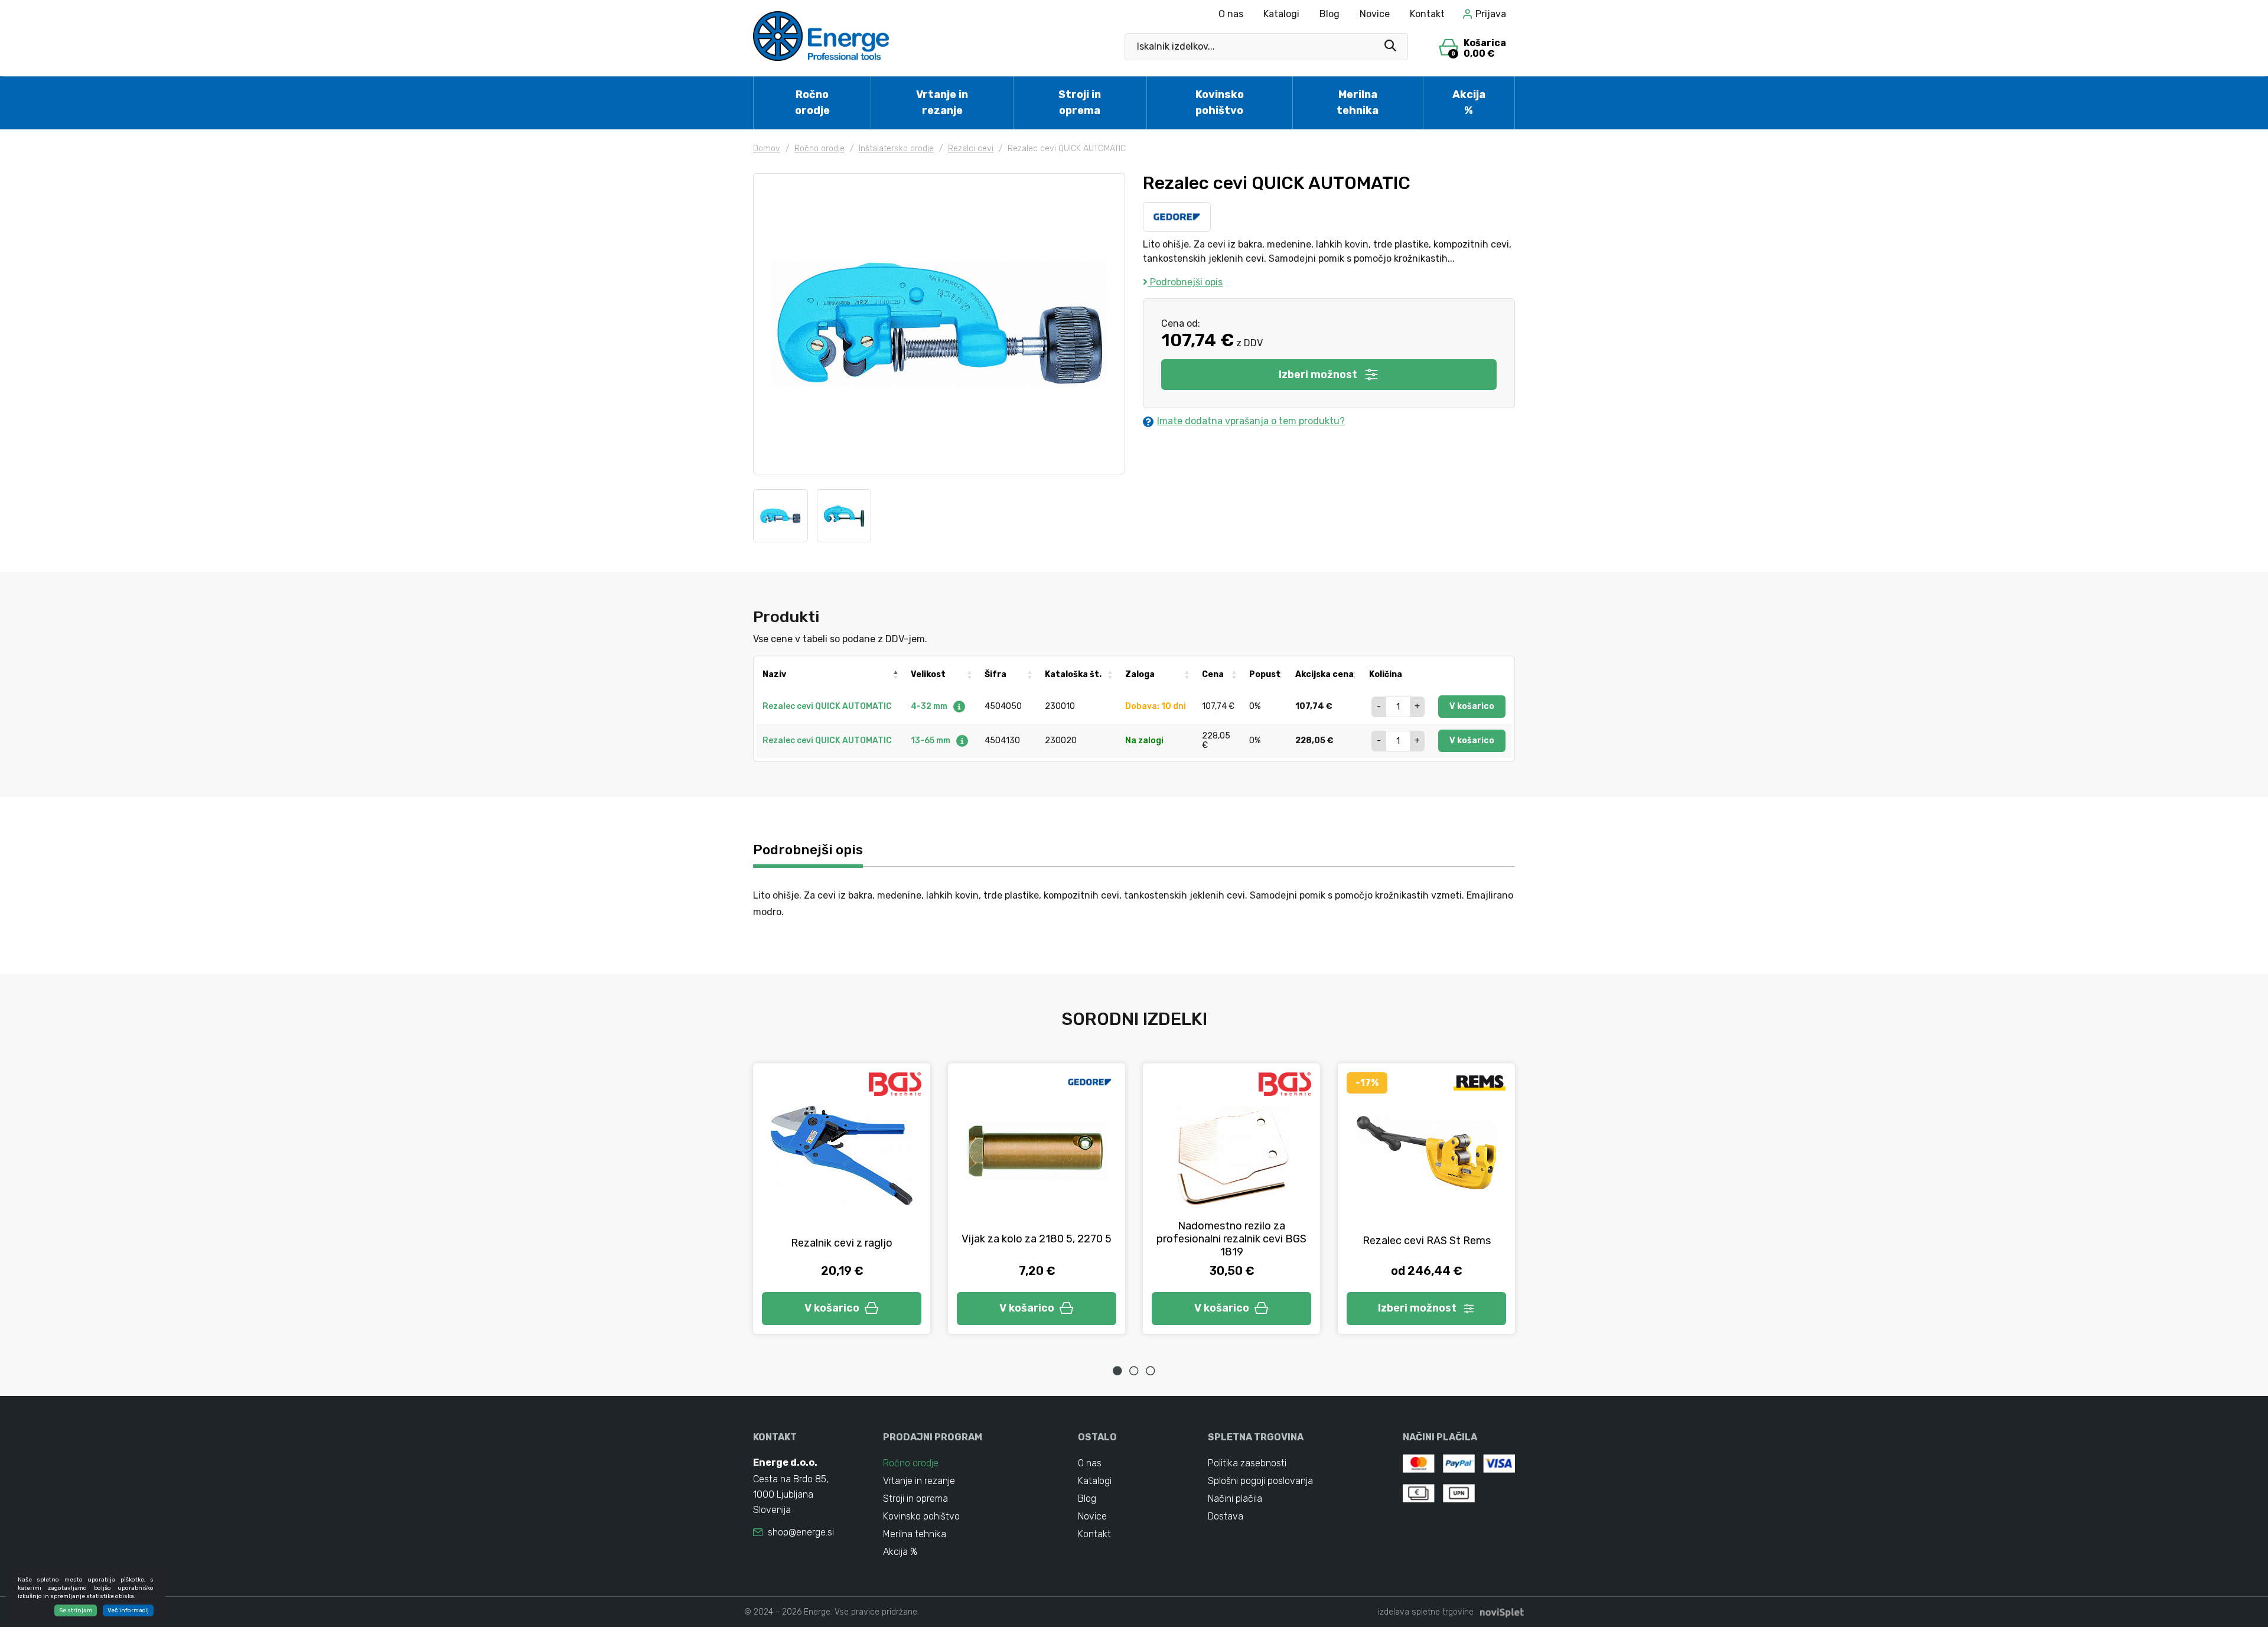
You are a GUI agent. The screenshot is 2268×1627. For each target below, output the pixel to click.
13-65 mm (931, 741)
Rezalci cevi (971, 149)
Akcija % (1469, 102)
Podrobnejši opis (1185, 282)
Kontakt (1427, 14)
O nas (1231, 14)
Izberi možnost (1318, 375)
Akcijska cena (1324, 674)
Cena (1213, 674)
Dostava (1226, 1516)
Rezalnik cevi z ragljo (842, 1243)
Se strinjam (76, 1610)
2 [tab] (1134, 1371)
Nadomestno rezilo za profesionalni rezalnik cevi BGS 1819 (1231, 1239)
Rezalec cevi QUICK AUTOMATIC (827, 706)
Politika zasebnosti (1247, 1463)
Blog (1329, 14)
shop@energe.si (801, 1532)
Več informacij (128, 1610)
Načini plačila (1235, 1499)
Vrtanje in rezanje (942, 102)
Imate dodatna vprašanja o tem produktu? (1251, 421)
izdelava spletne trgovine (1426, 1612)
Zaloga (1140, 674)
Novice (1375, 14)
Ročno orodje (812, 102)
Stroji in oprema (1080, 102)
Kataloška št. (1073, 674)
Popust (1265, 674)
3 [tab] (1151, 1371)
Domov (767, 149)
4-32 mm (930, 706)
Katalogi (1281, 14)
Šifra (995, 674)
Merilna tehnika (1358, 102)
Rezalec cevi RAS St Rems (1427, 1241)
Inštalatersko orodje (896, 149)
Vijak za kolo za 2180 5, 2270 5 (1037, 1239)
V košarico (1472, 706)
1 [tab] (1117, 1371)
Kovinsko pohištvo (1220, 102)
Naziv (774, 674)
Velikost (928, 674)
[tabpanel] (842, 1198)
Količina (1386, 674)
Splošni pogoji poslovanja (1260, 1481)
